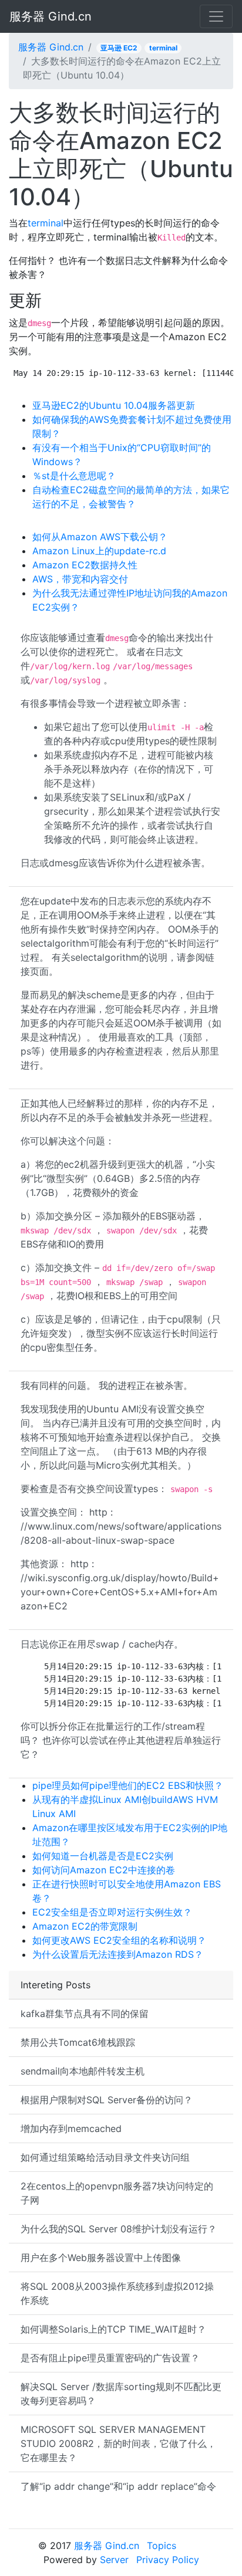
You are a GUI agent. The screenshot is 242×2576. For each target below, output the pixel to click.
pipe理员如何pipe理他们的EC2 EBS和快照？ (128, 1785)
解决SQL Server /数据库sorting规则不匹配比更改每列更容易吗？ (121, 2394)
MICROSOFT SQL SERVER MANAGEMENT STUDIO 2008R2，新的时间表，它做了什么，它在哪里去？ (118, 2443)
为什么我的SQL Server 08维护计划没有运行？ (119, 2229)
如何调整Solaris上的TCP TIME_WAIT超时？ (113, 2329)
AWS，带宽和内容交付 (80, 579)
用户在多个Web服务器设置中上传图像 (101, 2258)
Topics (162, 2546)
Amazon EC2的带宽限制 (85, 1926)
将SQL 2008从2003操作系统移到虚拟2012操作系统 (117, 2293)
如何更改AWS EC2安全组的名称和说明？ (119, 1940)
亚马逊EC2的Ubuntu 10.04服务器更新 (114, 405)
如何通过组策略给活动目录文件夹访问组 (105, 2157)
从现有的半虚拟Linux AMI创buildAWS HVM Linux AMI (125, 1806)
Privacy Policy (168, 2560)
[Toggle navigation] (216, 16)
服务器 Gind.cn (51, 16)
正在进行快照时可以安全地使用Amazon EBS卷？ (127, 1891)
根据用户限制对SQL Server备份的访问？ (107, 2100)
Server (114, 2560)
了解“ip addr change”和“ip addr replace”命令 (118, 2486)
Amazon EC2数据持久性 (85, 565)
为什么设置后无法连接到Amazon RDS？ (118, 1954)
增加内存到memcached (71, 2128)
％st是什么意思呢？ (74, 476)
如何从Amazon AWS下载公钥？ (100, 537)
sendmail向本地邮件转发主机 (83, 2071)
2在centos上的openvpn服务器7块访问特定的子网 (117, 2193)
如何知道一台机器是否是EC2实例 (103, 1856)
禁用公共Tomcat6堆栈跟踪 (78, 2042)
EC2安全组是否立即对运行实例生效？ (112, 1912)
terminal (163, 48)
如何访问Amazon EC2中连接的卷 (104, 1870)
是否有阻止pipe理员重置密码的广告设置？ (110, 2358)
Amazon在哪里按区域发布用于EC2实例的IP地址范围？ (130, 1835)
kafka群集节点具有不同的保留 (85, 2014)
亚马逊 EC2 (119, 48)
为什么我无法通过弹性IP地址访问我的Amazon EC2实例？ (130, 600)
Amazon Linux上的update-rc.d (99, 551)
